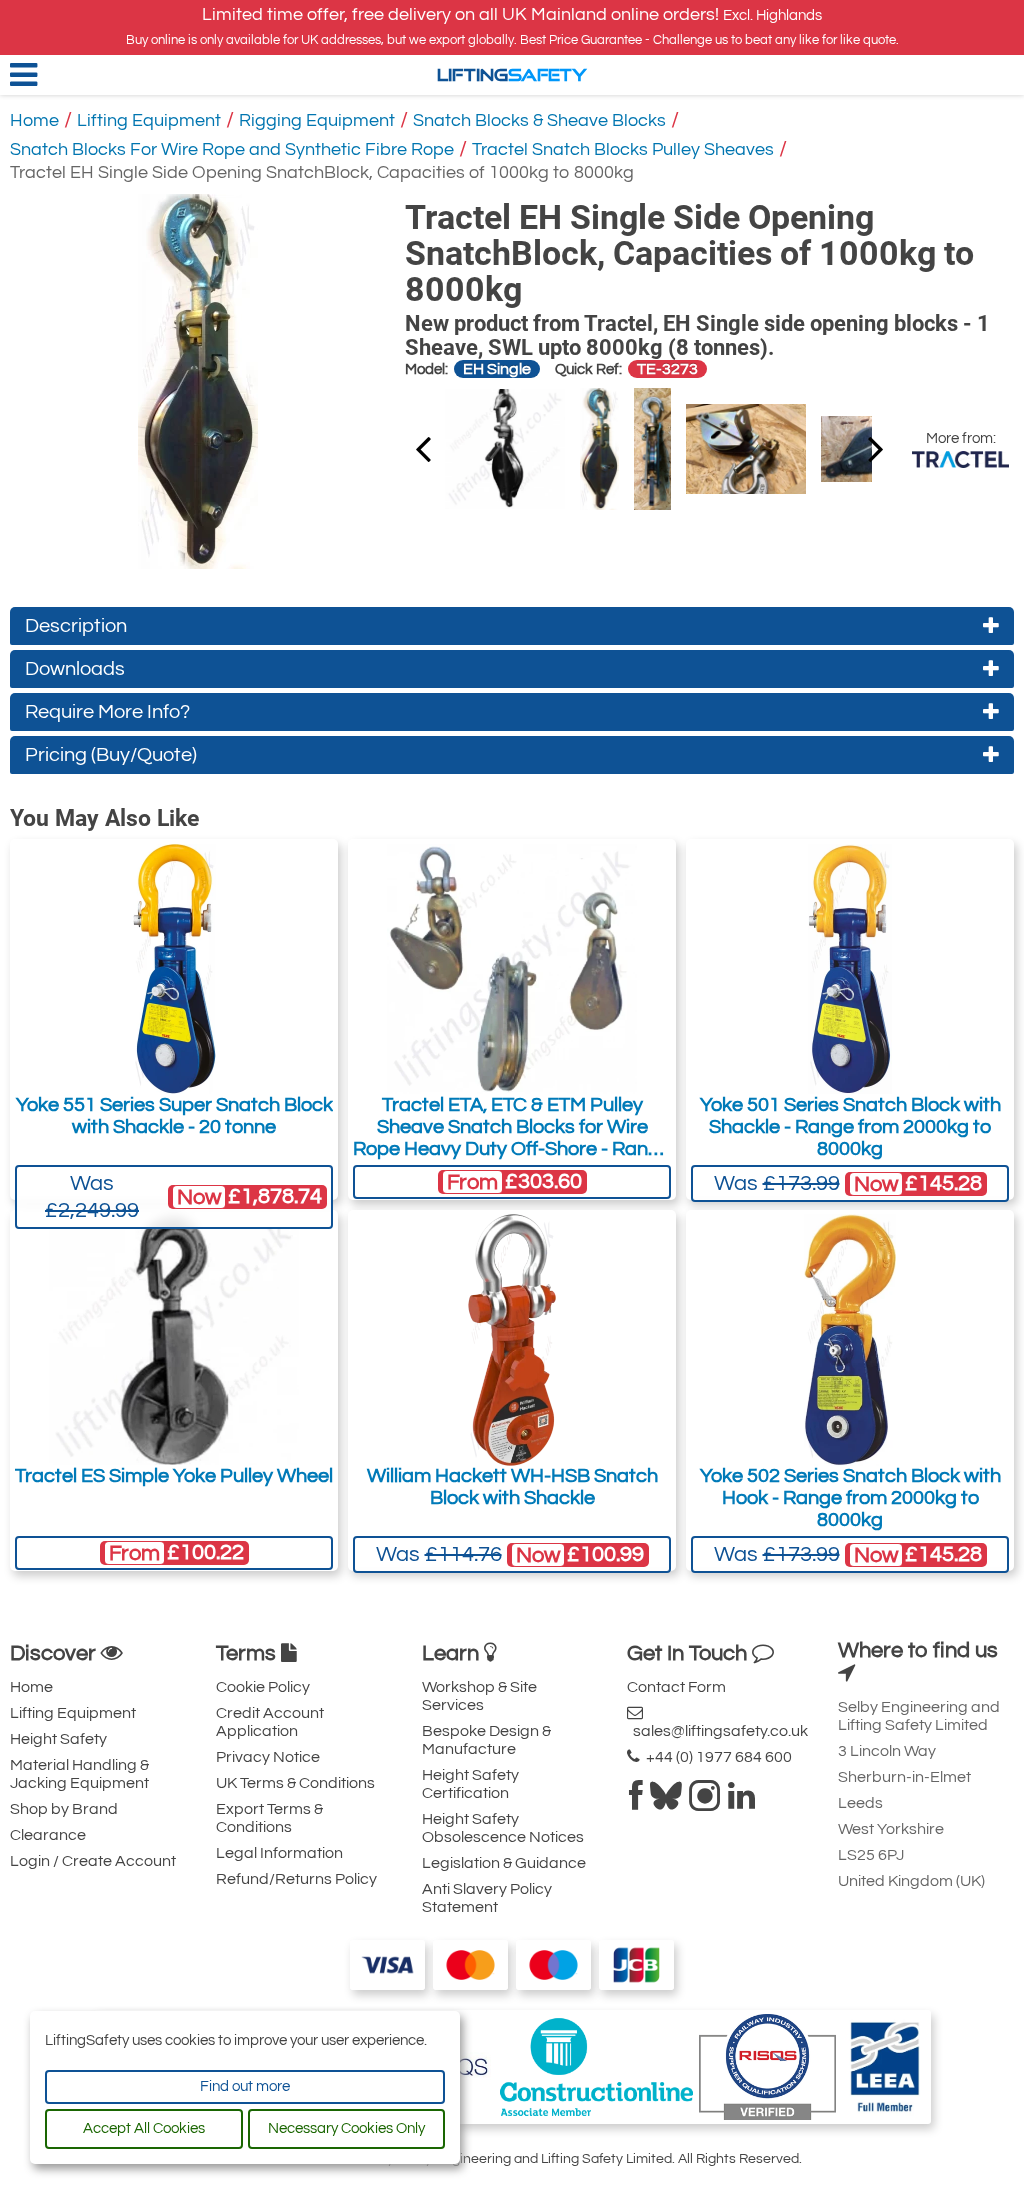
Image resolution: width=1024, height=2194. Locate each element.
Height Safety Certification (470, 1784)
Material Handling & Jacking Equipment (79, 1774)
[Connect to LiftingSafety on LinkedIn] (741, 1802)
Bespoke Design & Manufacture (486, 1740)
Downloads (75, 669)
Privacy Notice (268, 1757)
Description (76, 626)
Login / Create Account (93, 1861)
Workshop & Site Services (479, 1696)
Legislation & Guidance (504, 1863)
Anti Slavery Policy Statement (487, 1898)
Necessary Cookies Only (346, 2128)
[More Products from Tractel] (960, 459)
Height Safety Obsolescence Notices (503, 1828)
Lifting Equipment (149, 120)
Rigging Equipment (317, 120)
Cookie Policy (263, 1687)
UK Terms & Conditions (295, 1783)
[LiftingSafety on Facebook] (636, 1802)
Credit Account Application (270, 1722)
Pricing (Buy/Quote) (111, 755)
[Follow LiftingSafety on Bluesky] (666, 1802)
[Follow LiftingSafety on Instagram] (705, 1802)
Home (34, 120)
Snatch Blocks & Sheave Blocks (539, 120)
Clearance (48, 1835)
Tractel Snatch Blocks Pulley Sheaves (623, 149)
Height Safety (58, 1739)
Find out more (245, 2086)
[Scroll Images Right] (423, 448)
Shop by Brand (64, 1809)
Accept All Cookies (144, 2128)
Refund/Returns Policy (296, 1879)
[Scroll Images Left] (876, 448)
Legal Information (279, 1853)
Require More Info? (107, 712)
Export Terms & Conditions (269, 1818)
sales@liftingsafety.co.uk (717, 1731)
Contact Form (676, 1687)
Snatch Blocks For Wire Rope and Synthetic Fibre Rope (232, 149)
